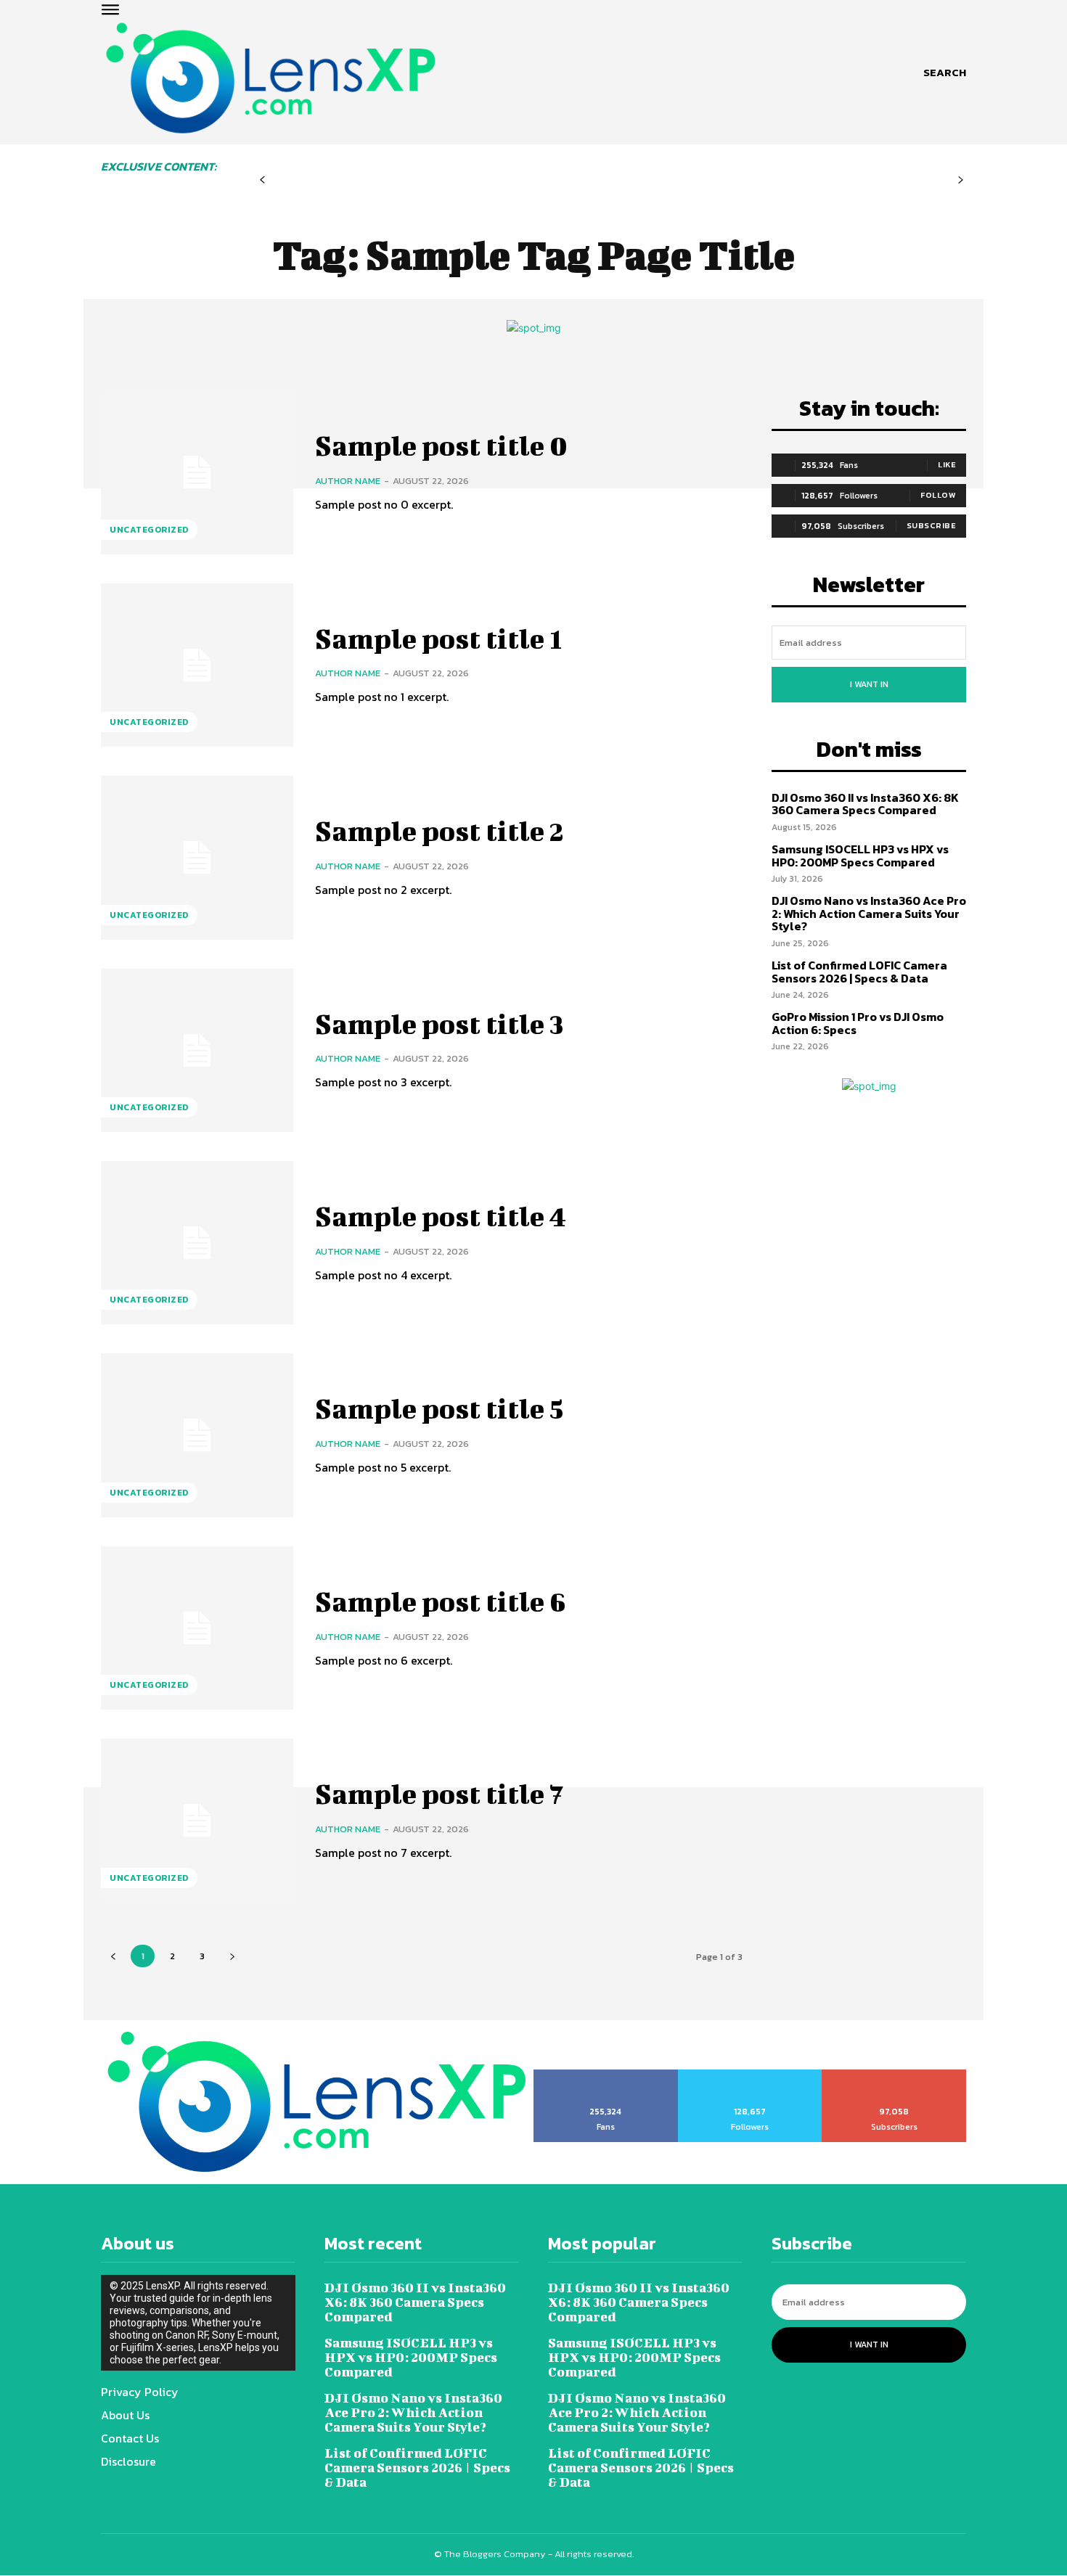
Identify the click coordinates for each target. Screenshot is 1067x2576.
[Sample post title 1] (197, 665)
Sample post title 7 (439, 1794)
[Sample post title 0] (197, 472)
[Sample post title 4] (197, 1243)
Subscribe (932, 525)
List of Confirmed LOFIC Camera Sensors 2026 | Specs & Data (859, 972)
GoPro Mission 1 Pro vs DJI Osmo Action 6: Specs (858, 1023)
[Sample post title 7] (197, 1820)
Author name (348, 481)
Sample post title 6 (441, 1601)
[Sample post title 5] (197, 1435)
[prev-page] (262, 180)
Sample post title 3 (440, 1024)
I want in (869, 684)
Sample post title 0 (441, 446)
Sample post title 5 (439, 1408)
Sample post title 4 (441, 1216)
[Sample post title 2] (197, 857)
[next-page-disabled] (961, 180)
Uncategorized (149, 530)
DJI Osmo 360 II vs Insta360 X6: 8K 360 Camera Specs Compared (865, 804)
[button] (945, 73)
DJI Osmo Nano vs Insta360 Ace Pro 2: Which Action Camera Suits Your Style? (869, 913)
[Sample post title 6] (197, 1628)
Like (947, 464)
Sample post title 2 (440, 831)
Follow (938, 495)
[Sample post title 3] (197, 1050)
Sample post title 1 (438, 639)
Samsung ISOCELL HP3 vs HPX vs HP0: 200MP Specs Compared (860, 856)
